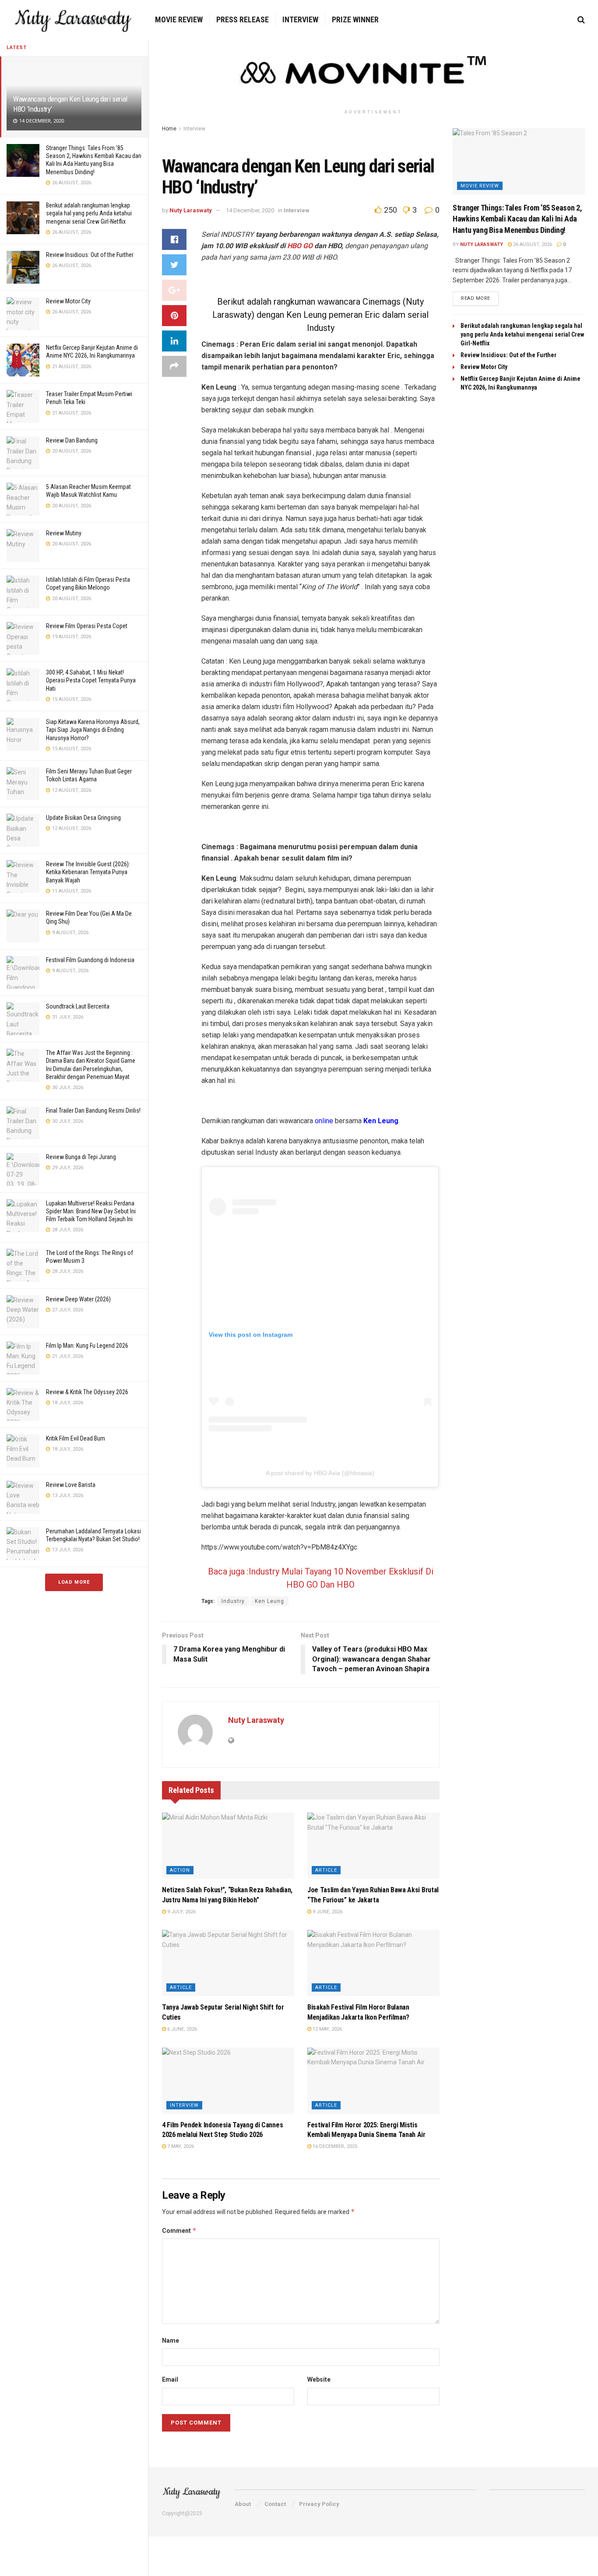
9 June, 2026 (327, 1912)
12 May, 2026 (327, 2029)
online (324, 1121)
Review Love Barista (71, 1485)
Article (326, 1870)
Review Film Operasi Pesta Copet (87, 626)
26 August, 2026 (532, 244)
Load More (74, 1582)
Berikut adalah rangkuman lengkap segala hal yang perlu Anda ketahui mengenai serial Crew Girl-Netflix (89, 213)
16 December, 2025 (334, 2146)
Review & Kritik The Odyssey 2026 (87, 1392)
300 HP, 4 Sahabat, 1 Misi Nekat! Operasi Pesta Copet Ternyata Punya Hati (91, 680)
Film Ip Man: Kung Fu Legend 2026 (87, 1346)
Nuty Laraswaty (191, 210)
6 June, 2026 (181, 2029)
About (243, 2504)
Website (319, 2379)
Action (180, 1870)
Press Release (243, 19)
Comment (179, 2230)
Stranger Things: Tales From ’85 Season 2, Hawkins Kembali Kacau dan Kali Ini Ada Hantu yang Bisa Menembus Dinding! (517, 219)
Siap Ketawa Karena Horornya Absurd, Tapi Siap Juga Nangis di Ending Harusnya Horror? (93, 730)
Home (169, 129)
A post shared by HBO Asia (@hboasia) (320, 1473)
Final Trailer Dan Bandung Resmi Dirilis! (93, 1111)
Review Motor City (68, 301)
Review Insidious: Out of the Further (90, 255)
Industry (233, 1601)
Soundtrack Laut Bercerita (78, 1006)
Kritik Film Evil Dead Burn (76, 1438)
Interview (300, 19)
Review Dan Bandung (72, 440)
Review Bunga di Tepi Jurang (81, 1157)
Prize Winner (355, 19)
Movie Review (179, 19)
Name (171, 2341)
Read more (476, 298)
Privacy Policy (319, 2504)
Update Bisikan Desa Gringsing (83, 818)
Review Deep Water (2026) (78, 1299)
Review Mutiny (64, 533)
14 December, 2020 (250, 210)
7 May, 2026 (180, 2146)
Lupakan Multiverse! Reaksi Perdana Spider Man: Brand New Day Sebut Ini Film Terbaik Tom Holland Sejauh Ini (91, 1211)
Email (170, 2379)
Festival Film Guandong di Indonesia (90, 960)
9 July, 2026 (181, 1912)
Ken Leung (269, 1601)
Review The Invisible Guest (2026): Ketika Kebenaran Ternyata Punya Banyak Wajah (88, 872)
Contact (275, 2504)
